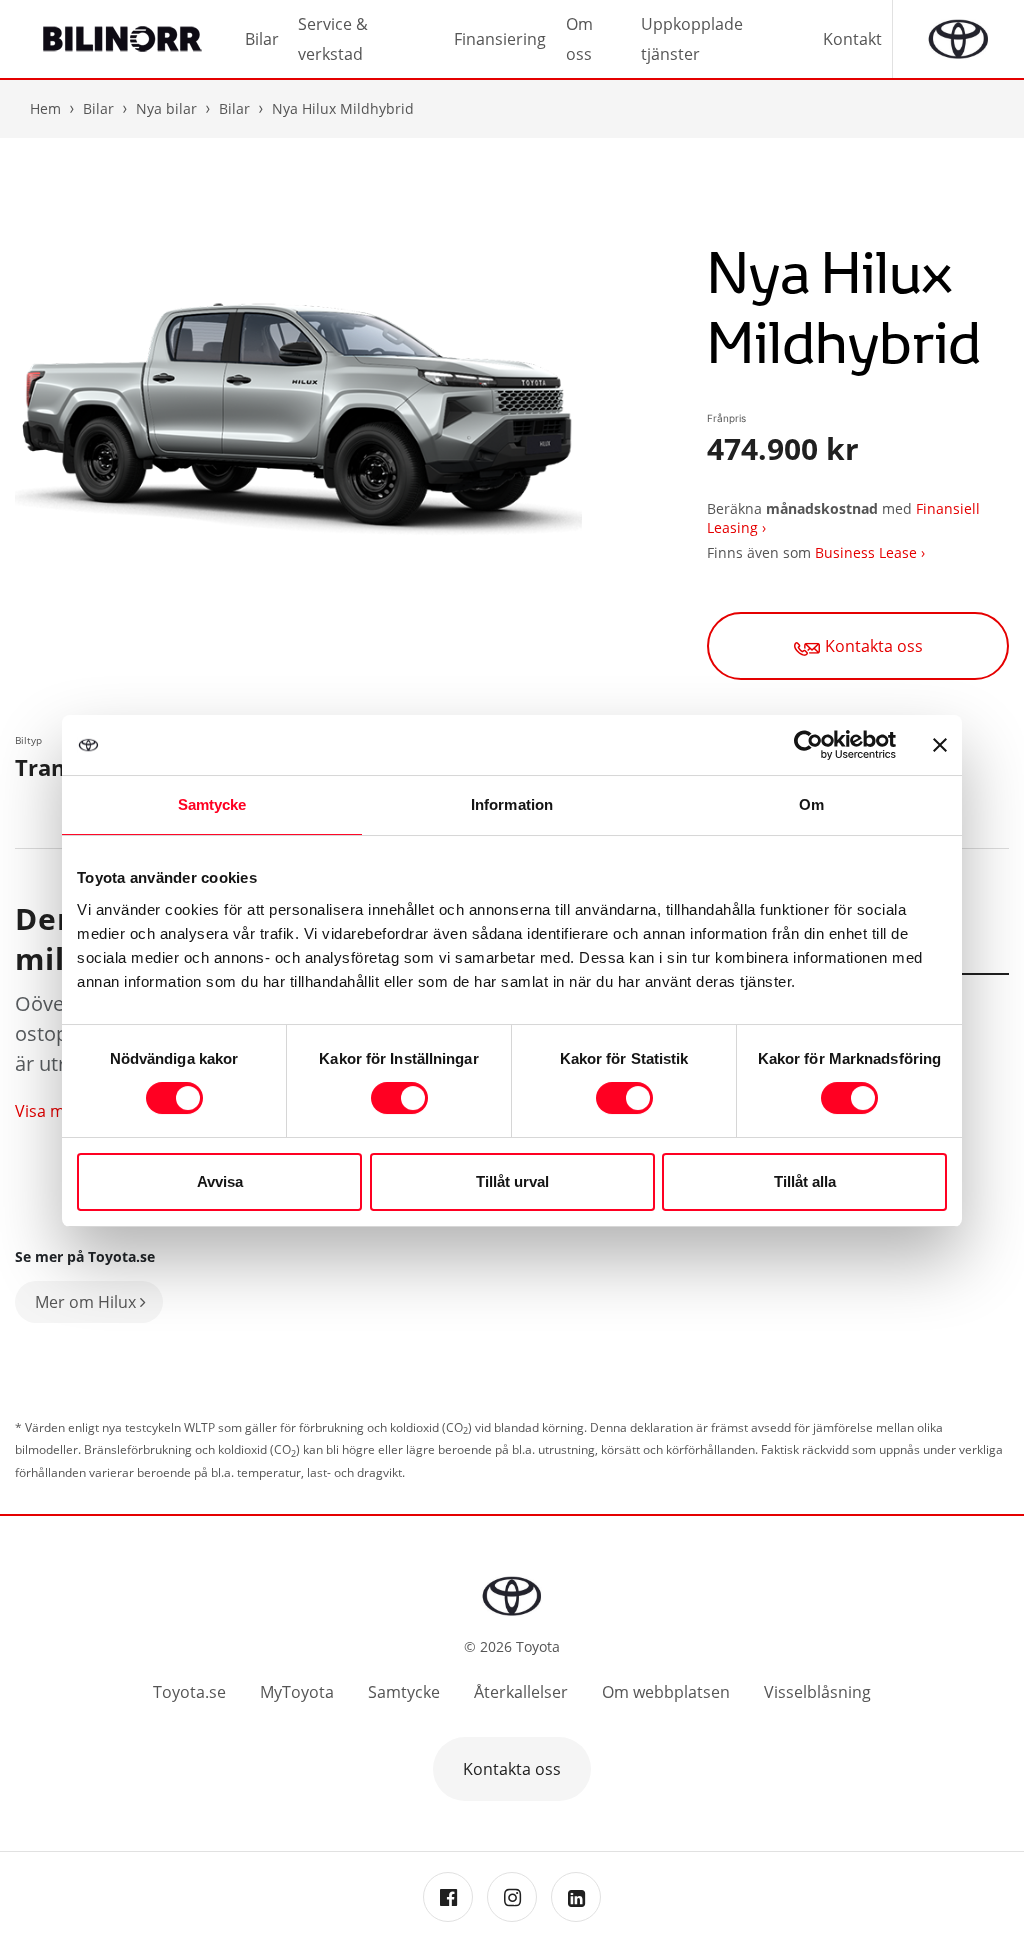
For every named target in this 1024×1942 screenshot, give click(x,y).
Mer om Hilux (87, 1302)
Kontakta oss (874, 646)
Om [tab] (811, 804)
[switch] (399, 1098)
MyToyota (297, 1692)
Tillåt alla (805, 1181)
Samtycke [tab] (212, 804)
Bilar (234, 108)
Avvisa (220, 1181)
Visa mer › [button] (52, 1111)
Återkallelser (521, 1692)
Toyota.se (189, 1692)
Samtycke (404, 1692)
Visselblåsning (817, 1692)
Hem (45, 108)
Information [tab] (512, 804)
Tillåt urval (512, 1181)
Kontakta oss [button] (512, 1769)
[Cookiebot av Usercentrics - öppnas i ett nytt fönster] (808, 745)
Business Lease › (870, 552)
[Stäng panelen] (940, 745)
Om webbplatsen (666, 1692)
